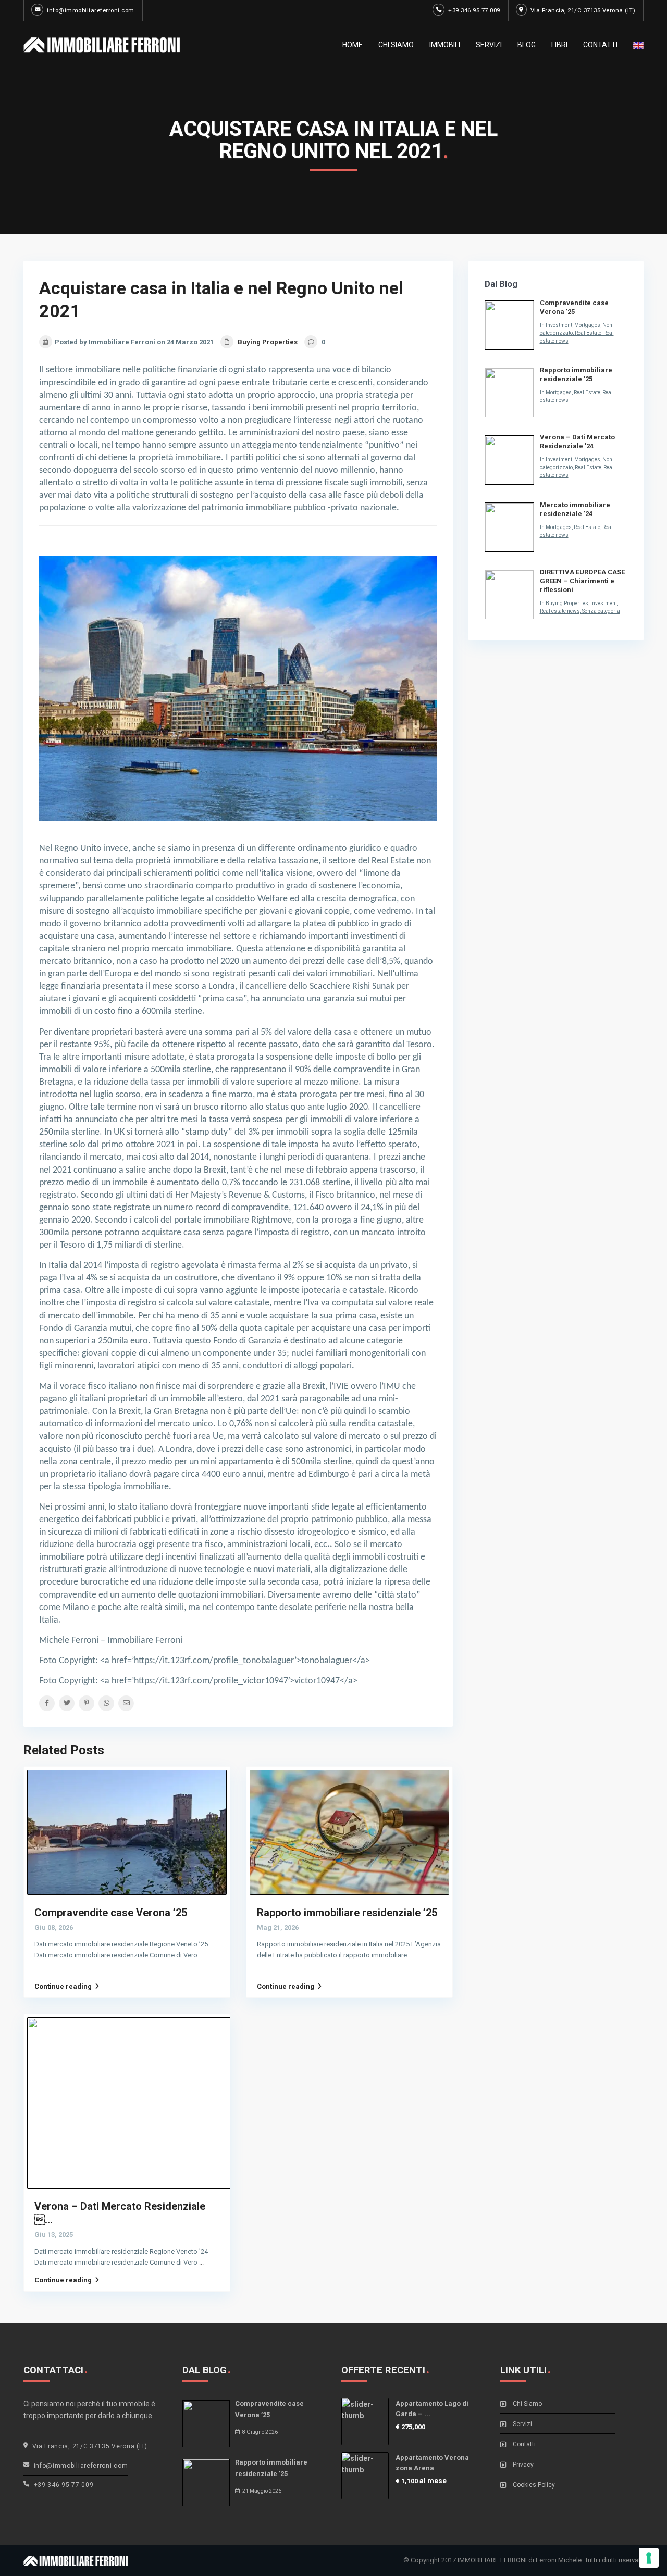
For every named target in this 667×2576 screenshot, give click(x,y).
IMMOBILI (445, 45)
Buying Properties (268, 342)
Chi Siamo (527, 2404)
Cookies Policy (534, 2485)
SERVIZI (489, 45)
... (201, 1955)
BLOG (527, 45)
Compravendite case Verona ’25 (111, 1913)
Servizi (522, 2424)
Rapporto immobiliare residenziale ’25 (347, 1913)
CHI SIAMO (396, 45)
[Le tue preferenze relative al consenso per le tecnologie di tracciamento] (649, 2558)
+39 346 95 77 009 (474, 10)
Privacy (523, 2465)
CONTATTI (600, 45)
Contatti (524, 2444)
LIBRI (559, 45)
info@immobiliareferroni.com (91, 10)
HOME (353, 45)
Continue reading (63, 1986)
